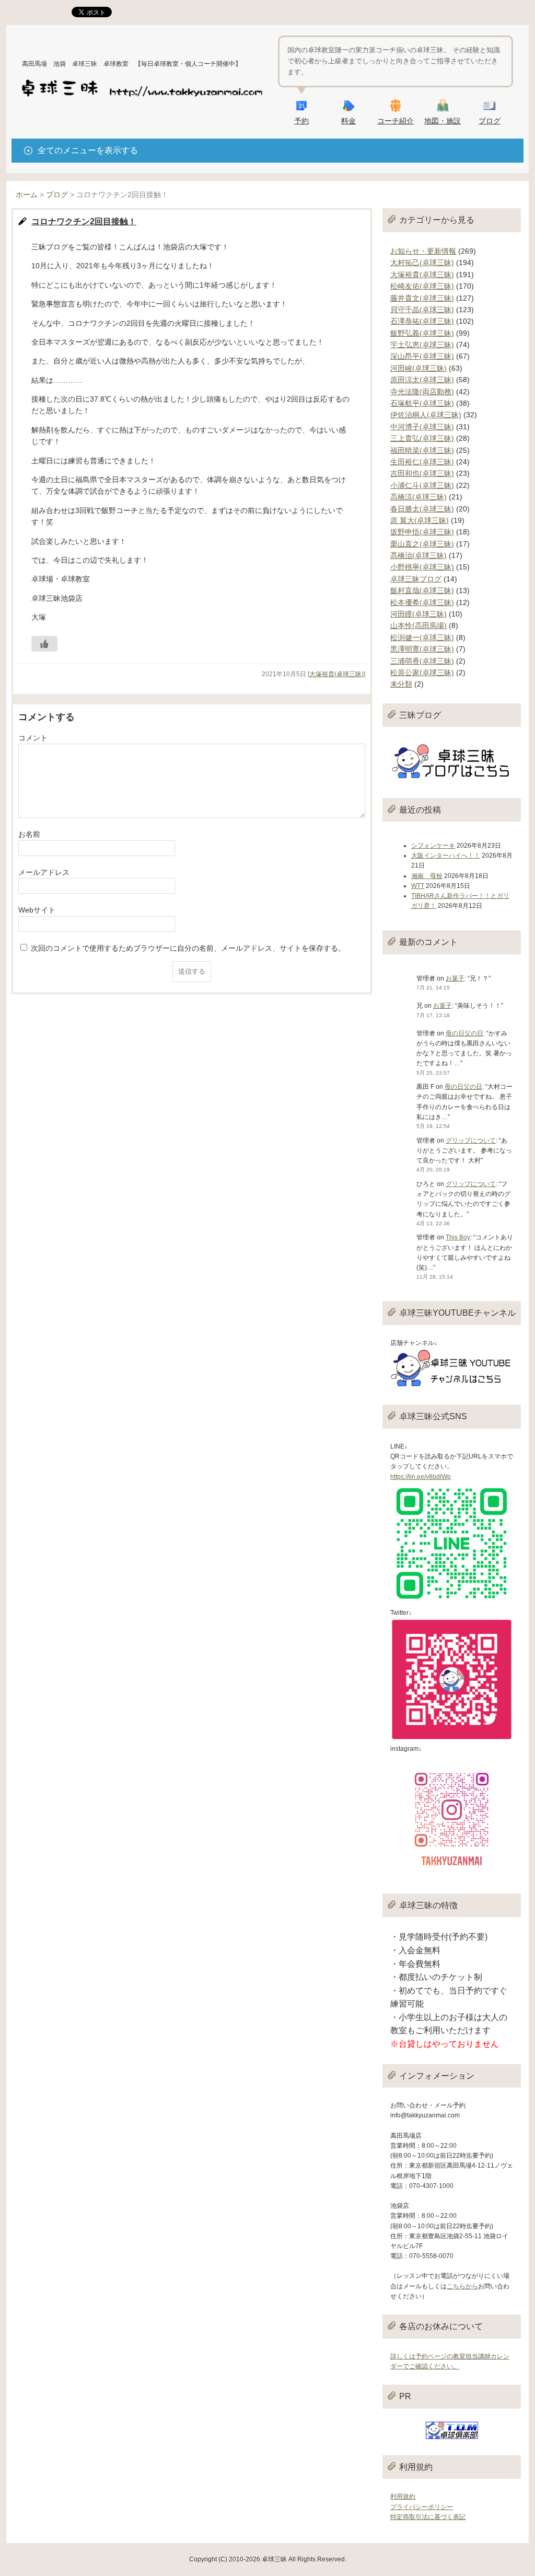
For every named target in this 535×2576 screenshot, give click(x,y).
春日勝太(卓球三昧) (422, 509)
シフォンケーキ (433, 846)
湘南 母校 (427, 876)
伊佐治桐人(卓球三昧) (426, 415)
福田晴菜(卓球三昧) (422, 450)
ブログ (490, 121)
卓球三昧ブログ (416, 579)
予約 (301, 121)
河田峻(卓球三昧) (418, 368)
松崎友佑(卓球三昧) (422, 286)
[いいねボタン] (44, 644)
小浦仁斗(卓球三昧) (422, 485)
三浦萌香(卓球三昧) (422, 661)
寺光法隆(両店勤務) (422, 392)
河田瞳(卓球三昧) (418, 614)
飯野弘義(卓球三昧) (422, 333)
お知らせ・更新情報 (423, 251)
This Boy (458, 1237)
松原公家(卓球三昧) (422, 673)
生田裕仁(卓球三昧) (422, 462)
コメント (33, 738)
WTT (418, 886)
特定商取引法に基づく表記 (428, 2517)
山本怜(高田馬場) (418, 625)
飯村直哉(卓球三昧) (422, 590)
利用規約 (403, 2497)
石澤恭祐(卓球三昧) (422, 321)
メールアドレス (44, 872)
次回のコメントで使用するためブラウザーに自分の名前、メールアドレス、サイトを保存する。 (188, 948)
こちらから (462, 2286)
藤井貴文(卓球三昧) (422, 298)
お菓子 (455, 978)
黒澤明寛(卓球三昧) (422, 649)
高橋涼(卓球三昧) (418, 497)
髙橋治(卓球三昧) (418, 555)
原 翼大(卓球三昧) (420, 520)
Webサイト (37, 910)
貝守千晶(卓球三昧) (422, 310)
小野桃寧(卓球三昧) (422, 567)
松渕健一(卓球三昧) (422, 637)
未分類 (401, 684)
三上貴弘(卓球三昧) (422, 438)
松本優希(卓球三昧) (422, 602)
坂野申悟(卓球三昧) (422, 532)
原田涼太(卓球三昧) (422, 380)
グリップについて (471, 1141)
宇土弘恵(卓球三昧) (422, 345)
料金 (348, 121)
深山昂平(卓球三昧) (422, 356)
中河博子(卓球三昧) (422, 427)
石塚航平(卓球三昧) (422, 403)
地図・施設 (443, 121)
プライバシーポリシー (422, 2507)
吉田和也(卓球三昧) (422, 473)
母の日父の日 (464, 1033)
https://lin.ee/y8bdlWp (421, 1477)
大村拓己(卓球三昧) (422, 263)
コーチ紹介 (396, 121)
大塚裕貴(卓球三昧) (336, 674)
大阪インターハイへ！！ (446, 856)
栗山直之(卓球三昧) (422, 544)
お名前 (29, 834)
